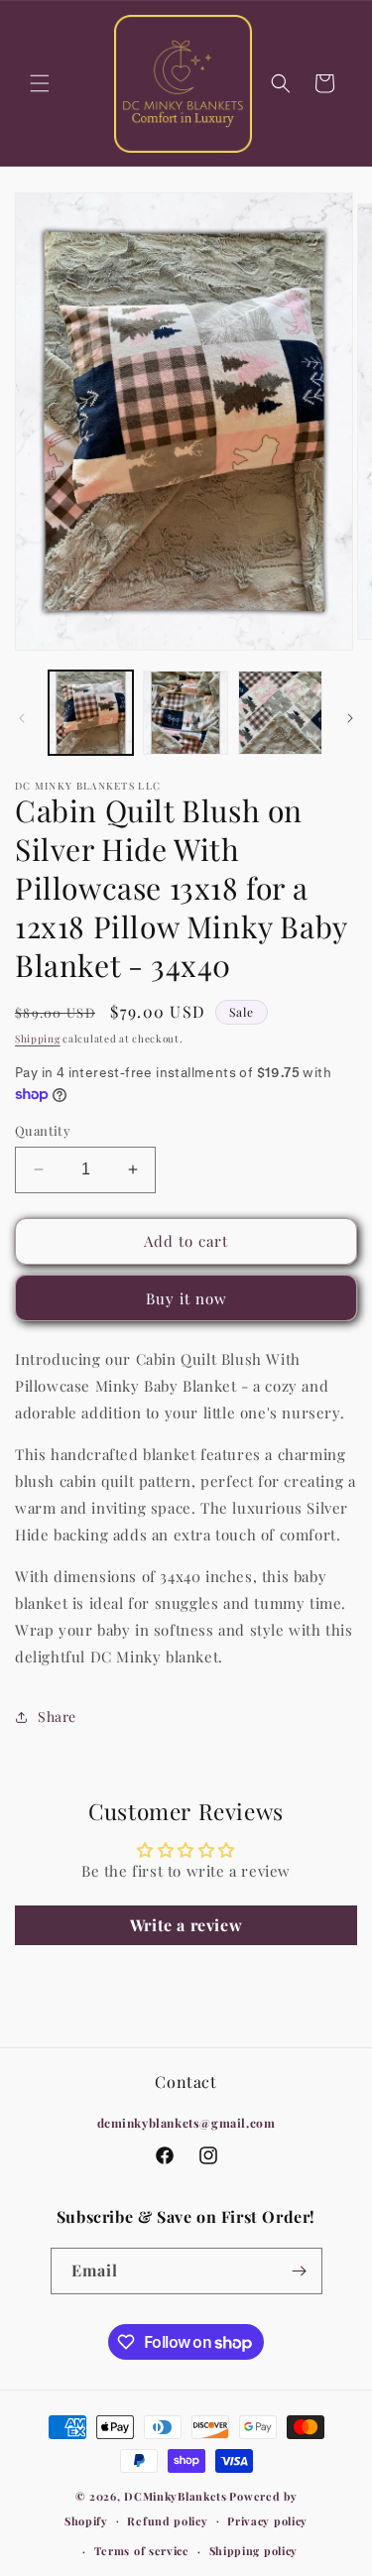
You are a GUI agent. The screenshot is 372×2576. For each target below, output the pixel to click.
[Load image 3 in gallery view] (280, 713)
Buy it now (186, 1298)
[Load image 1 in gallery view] (91, 713)
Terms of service (142, 2551)
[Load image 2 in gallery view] (185, 713)
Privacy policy (267, 2521)
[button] (40, 83)
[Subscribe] (300, 2271)
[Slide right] (350, 718)
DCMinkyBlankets (176, 2496)
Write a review (186, 1925)
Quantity (43, 1130)
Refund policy (167, 2521)
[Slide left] (22, 718)
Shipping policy (254, 2551)
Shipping (38, 1039)
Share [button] (57, 1717)
